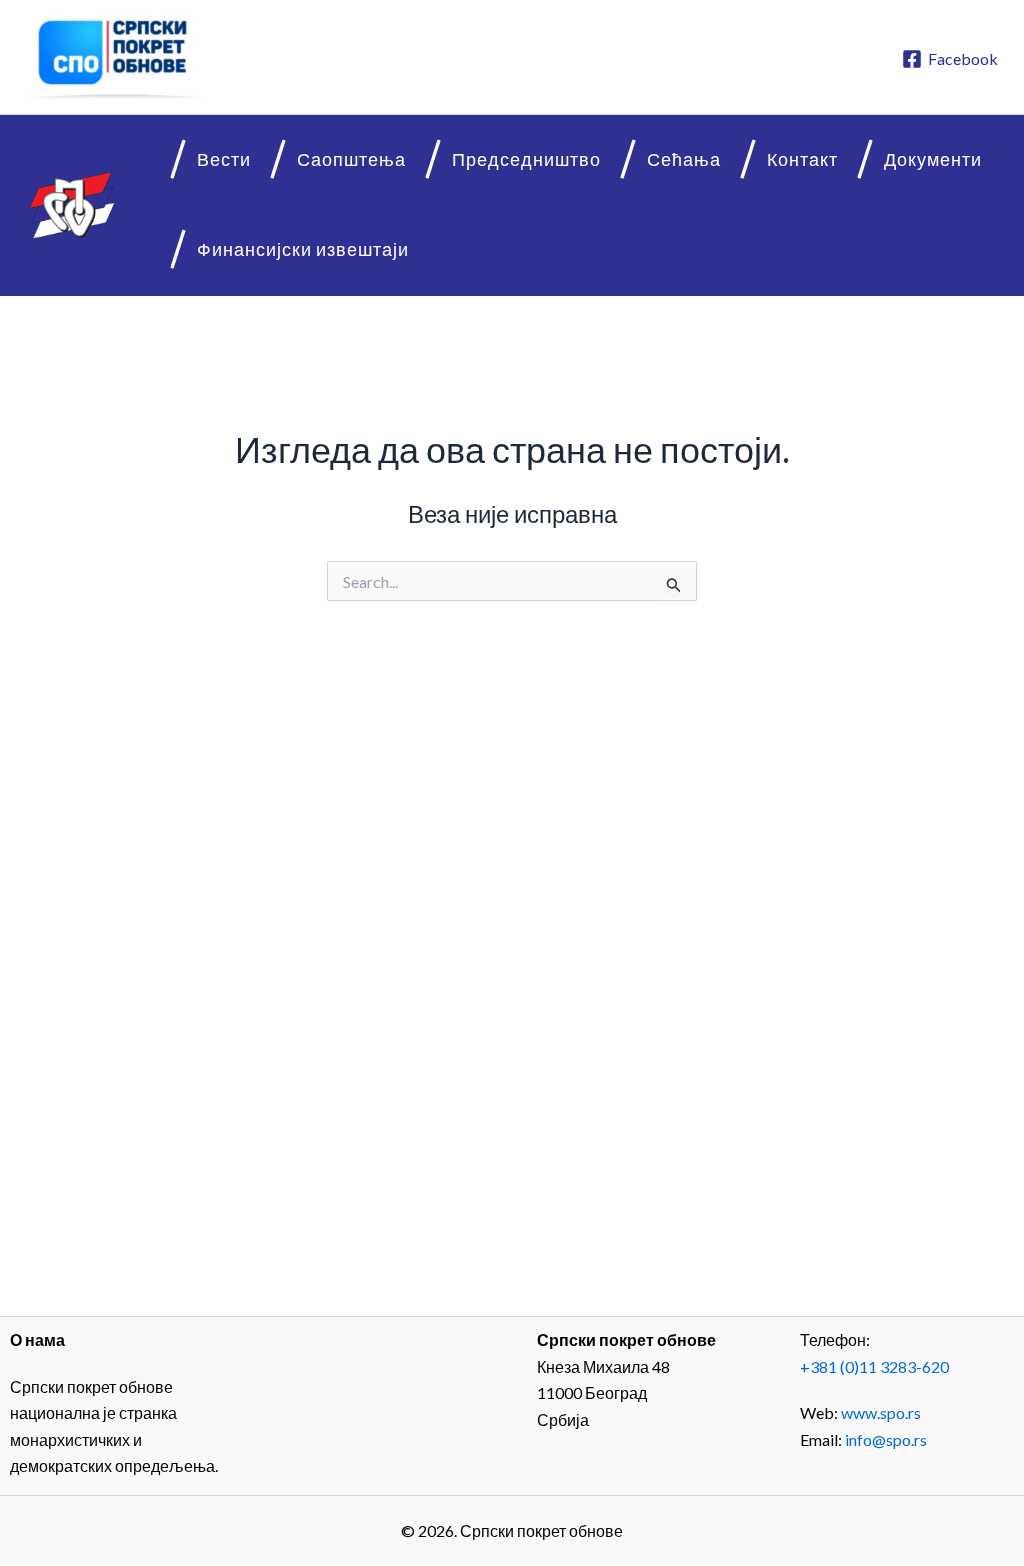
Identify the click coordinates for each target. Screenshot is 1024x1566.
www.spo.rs (881, 1412)
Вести (224, 159)
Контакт (802, 159)
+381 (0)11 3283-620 (874, 1366)
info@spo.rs (886, 1439)
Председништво (526, 159)
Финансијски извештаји (303, 249)
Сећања (684, 159)
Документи (933, 159)
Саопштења (351, 159)
